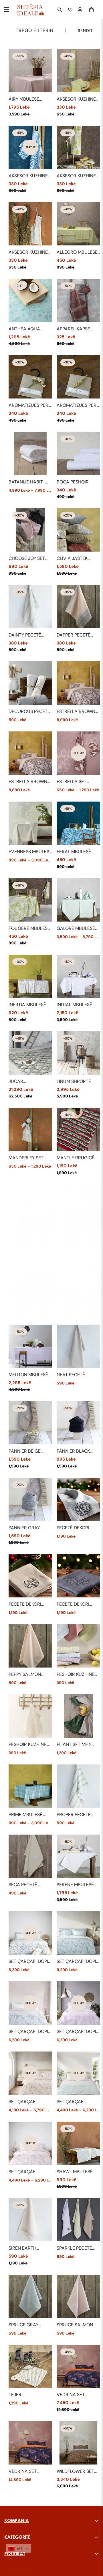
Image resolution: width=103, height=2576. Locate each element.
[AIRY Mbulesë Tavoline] (30, 71)
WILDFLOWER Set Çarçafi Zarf (75, 2472)
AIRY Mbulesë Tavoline (24, 99)
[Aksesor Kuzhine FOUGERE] (78, 147)
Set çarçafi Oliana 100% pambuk (23, 2172)
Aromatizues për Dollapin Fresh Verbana (77, 405)
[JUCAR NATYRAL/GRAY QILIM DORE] (30, 1053)
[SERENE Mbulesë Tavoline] (78, 1856)
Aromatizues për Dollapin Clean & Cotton (29, 405)
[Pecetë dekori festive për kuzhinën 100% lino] (78, 1499)
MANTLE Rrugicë (76, 1158)
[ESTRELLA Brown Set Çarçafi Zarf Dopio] (30, 753)
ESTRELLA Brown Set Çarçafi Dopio (78, 712)
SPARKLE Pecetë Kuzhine (74, 2248)
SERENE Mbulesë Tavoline (75, 1885)
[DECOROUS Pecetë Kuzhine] (30, 683)
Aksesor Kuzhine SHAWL (28, 252)
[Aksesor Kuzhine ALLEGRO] (78, 71)
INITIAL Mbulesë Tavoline (74, 1005)
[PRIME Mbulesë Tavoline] (30, 1786)
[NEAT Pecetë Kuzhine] (78, 1346)
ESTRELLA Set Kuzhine (72, 782)
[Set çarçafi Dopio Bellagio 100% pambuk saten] (78, 1933)
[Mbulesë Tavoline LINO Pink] (36, 1276)
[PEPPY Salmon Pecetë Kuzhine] (30, 1646)
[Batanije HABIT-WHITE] (30, 454)
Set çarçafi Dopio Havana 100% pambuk (78, 2032)
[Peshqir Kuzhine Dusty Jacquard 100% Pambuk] (78, 1646)
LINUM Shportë (74, 1081)
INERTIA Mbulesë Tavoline (27, 1005)
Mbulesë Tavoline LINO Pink (35, 1305)
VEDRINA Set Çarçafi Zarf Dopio (24, 2472)
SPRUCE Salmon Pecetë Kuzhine (75, 2325)
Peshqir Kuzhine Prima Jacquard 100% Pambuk (28, 1745)
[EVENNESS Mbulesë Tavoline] (30, 823)
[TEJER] (30, 2366)
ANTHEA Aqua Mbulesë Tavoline (29, 329)
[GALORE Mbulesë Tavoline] (78, 900)
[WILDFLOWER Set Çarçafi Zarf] (78, 2443)
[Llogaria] (81, 10)
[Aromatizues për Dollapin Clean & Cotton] (30, 377)
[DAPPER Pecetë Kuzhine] (78, 607)
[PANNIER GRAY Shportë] (30, 1499)
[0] (92, 10)
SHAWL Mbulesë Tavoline (75, 2172)
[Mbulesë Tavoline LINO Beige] (36, 1206)
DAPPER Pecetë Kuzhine (74, 635)
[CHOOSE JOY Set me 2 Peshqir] (30, 530)
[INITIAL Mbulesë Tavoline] (78, 976)
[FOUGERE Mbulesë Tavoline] (30, 900)
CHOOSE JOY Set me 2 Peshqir (27, 559)
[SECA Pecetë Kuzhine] (30, 1856)
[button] (18, 2549)
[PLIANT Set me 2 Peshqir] (78, 1716)
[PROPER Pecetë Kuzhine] (78, 1786)
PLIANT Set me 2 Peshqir (74, 1745)
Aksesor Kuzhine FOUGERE (76, 176)
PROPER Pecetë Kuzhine (74, 1815)
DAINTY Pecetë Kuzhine (25, 635)
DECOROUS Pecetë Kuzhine (29, 712)
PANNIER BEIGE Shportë (25, 1451)
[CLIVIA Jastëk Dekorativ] (78, 530)
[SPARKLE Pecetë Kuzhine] (78, 2220)
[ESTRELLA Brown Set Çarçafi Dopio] (78, 683)
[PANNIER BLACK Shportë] (78, 1423)
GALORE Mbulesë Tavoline (76, 929)
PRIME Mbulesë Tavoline (25, 1815)
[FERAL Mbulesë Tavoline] (78, 823)
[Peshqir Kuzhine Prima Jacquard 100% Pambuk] (30, 1716)
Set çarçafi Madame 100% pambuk (73, 2102)
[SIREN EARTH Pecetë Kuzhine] (30, 2220)
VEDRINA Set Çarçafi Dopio (74, 2395)
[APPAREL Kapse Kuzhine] (78, 300)
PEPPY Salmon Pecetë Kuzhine (26, 1675)
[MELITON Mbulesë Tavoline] (30, 1346)
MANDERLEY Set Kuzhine (26, 1158)
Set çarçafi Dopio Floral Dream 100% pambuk (30, 2032)
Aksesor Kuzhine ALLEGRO (76, 99)
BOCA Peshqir (73, 482)
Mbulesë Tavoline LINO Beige (35, 1235)
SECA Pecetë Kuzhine (23, 1885)
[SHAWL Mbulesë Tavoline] (78, 2143)
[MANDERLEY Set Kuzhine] (30, 1129)
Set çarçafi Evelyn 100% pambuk (23, 2102)
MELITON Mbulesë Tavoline (28, 1375)
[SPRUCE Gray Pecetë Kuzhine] (30, 2296)
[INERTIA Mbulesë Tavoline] (30, 976)
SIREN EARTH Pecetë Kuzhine (26, 2248)
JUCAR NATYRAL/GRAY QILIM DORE (25, 1082)
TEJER (15, 2395)
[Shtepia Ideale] (30, 10)
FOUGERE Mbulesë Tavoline (29, 929)
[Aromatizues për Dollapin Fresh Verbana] (78, 377)
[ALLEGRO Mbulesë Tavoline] (78, 224)
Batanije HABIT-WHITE (27, 482)
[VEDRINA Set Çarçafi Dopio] (78, 2366)
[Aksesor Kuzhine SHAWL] (30, 224)
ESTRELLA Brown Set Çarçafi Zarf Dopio (29, 782)
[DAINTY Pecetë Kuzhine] (30, 607)
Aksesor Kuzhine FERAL (28, 176)
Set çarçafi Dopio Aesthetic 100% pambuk (30, 1962)
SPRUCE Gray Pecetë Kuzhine (26, 2325)
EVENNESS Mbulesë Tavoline (30, 852)
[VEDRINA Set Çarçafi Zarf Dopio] (30, 2443)
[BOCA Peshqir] (78, 454)
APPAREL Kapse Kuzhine (73, 329)
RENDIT (85, 31)
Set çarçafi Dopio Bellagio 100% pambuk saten (78, 1962)
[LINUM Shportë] (78, 1053)
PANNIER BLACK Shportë (73, 1451)
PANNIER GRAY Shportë (24, 1528)
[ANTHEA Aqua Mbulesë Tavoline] (30, 300)
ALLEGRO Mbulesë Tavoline (77, 252)
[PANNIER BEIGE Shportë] (30, 1423)
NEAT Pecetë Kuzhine (71, 1375)
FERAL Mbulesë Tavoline (74, 852)
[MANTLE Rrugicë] (78, 1129)
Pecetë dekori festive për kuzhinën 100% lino (74, 1528)
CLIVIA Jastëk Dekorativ (72, 559)
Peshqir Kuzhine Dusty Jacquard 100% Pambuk (76, 1675)
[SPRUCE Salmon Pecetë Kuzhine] (78, 2296)
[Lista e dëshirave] (71, 10)
